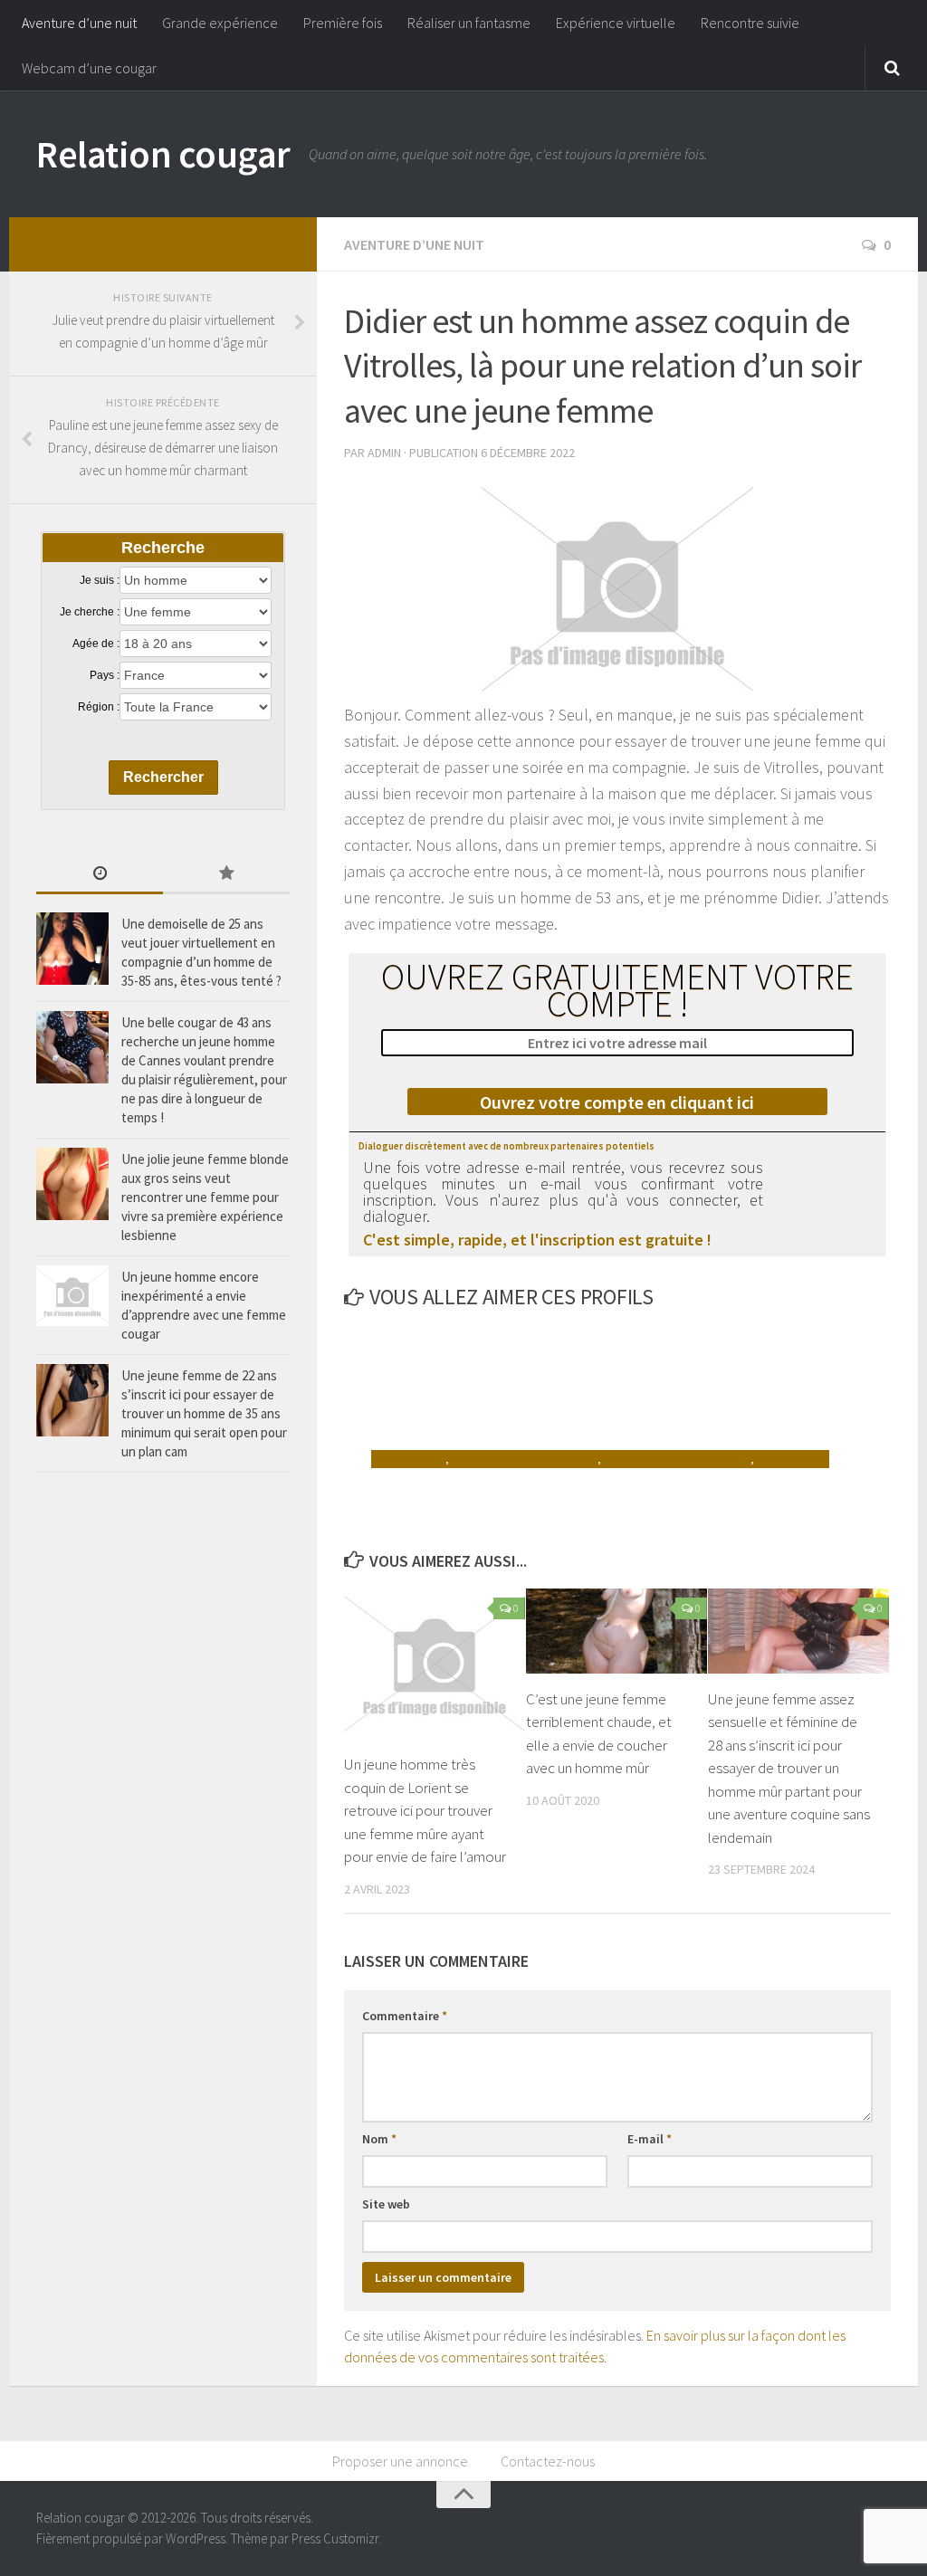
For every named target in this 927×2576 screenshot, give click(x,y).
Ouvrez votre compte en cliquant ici (617, 1102)
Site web (386, 2204)
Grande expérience (220, 23)
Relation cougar (163, 154)
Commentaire (405, 2016)
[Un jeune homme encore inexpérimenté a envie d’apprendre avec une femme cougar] (72, 1296)
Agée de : (96, 644)
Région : (99, 707)
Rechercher (163, 777)
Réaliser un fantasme (469, 23)
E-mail (650, 2139)
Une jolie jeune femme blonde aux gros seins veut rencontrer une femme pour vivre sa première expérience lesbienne (205, 1197)
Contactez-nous (548, 2461)
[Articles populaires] (226, 875)
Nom (379, 2139)
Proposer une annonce (400, 2461)
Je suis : (100, 580)
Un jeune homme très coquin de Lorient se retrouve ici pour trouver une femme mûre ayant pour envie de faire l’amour (425, 1810)
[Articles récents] (100, 875)
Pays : (105, 675)
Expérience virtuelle (616, 23)
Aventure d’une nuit (79, 23)
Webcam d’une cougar (89, 68)
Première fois (343, 23)
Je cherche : (90, 612)
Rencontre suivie (750, 23)
